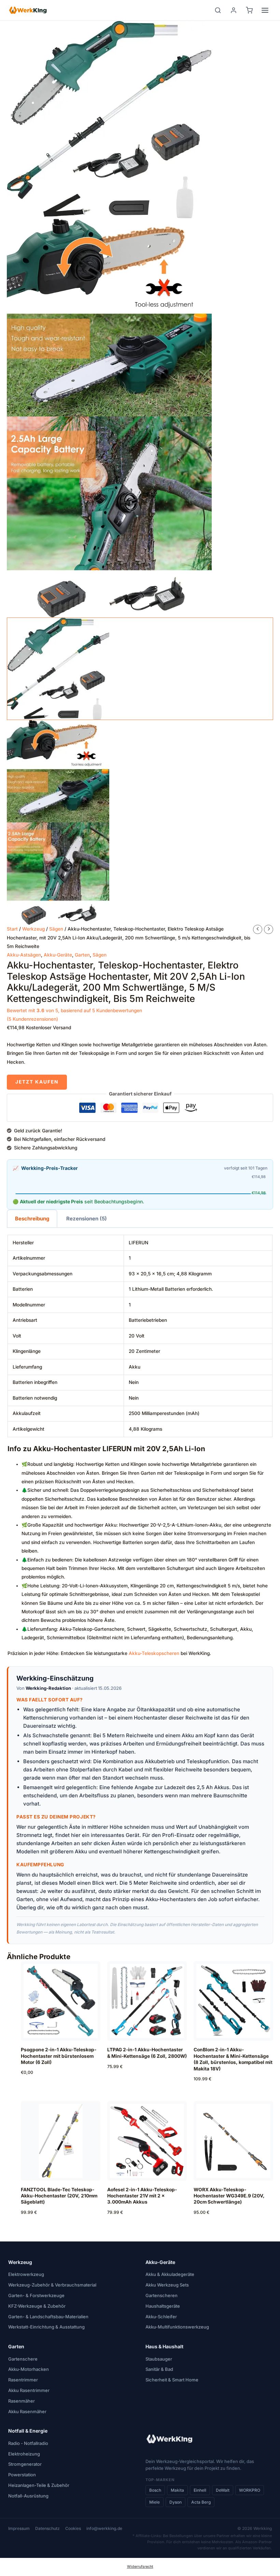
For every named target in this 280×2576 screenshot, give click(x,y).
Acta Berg (201, 2502)
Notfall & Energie (28, 2431)
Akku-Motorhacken (29, 2369)
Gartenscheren (162, 2295)
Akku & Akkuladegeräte (170, 2274)
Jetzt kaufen (37, 1082)
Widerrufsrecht (140, 2567)
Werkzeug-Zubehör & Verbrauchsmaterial (52, 2285)
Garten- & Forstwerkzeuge (36, 2295)
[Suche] (218, 10)
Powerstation (22, 2475)
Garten (82, 955)
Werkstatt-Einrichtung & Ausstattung (46, 2327)
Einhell (200, 2490)
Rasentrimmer (23, 2380)
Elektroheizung (24, 2454)
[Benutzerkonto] (234, 10)
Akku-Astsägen (24, 955)
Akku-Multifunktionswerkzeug (177, 2327)
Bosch (155, 2490)
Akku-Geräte (58, 955)
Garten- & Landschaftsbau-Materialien (48, 2317)
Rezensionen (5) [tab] (87, 1219)
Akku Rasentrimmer (29, 2390)
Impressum (19, 2528)
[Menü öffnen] (265, 10)
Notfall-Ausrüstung (28, 2496)
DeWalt (223, 2490)
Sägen (56, 929)
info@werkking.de (104, 2528)
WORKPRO (250, 2490)
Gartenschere (23, 2359)
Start (12, 929)
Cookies (73, 2528)
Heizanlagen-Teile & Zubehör (39, 2485)
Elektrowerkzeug (26, 2274)
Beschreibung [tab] (32, 1219)
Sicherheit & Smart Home (172, 2380)
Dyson (176, 2502)
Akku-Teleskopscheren (154, 1653)
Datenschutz (47, 2528)
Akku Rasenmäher (27, 2411)
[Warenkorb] (249, 10)
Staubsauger (159, 2359)
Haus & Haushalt (164, 2346)
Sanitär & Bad (159, 2369)
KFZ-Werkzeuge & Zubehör (37, 2306)
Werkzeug (33, 929)
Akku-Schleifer (161, 2317)
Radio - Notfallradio (28, 2443)
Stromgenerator (25, 2464)
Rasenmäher (22, 2401)
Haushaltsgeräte (163, 2306)
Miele (155, 2502)
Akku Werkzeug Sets (167, 2285)
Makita (177, 2490)
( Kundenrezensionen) (32, 1019)
